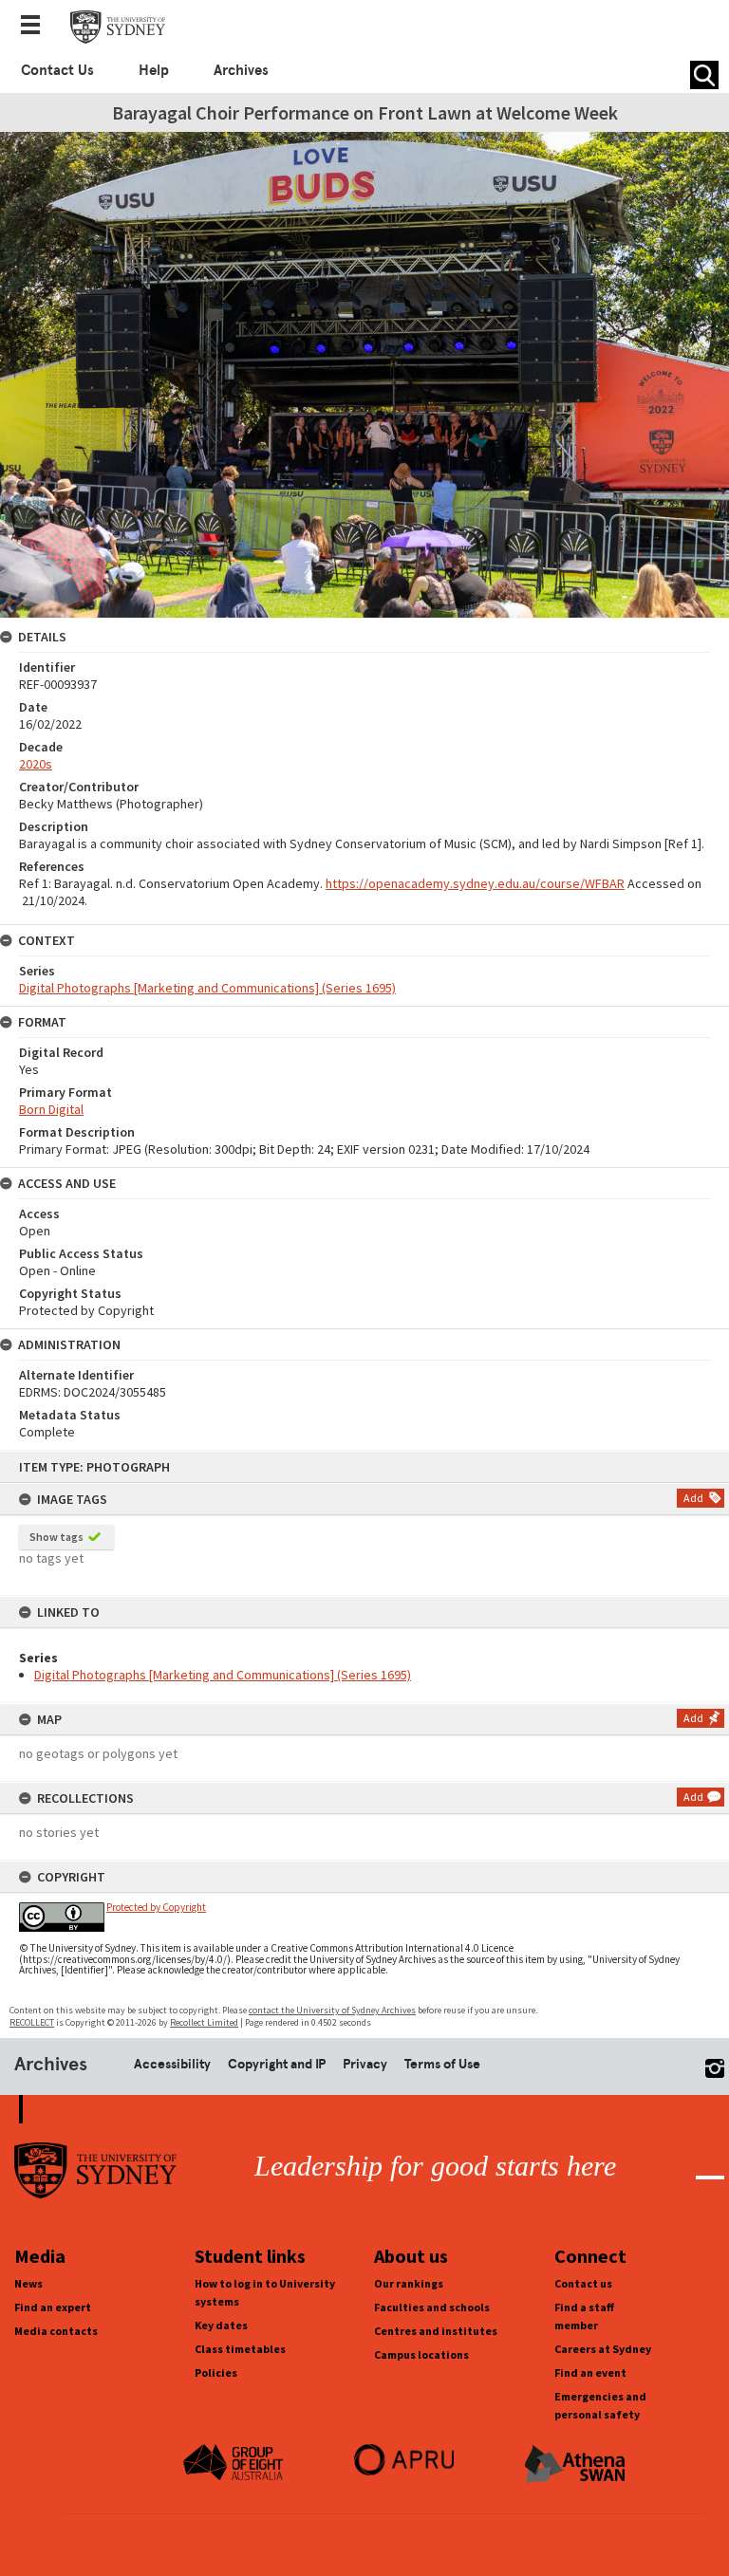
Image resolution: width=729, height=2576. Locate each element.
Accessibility (172, 2064)
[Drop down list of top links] (36, 27)
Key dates (221, 2325)
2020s (36, 764)
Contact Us (57, 70)
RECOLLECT (32, 2022)
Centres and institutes (436, 2331)
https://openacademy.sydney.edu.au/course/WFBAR (475, 883)
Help (154, 70)
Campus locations (421, 2354)
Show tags (56, 1537)
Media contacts (56, 2331)
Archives (241, 70)
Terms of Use (442, 2064)
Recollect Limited (204, 2022)
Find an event (590, 2372)
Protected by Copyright (156, 1907)
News (28, 2283)
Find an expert (53, 2307)
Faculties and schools (432, 2307)
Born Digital (51, 1109)
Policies (216, 2372)
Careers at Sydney (603, 2349)
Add (693, 1498)
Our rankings (409, 2283)
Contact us (583, 2283)
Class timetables (240, 2349)
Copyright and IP (277, 2064)
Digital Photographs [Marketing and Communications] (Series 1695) (223, 1675)
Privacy (365, 2064)
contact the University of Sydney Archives (332, 2010)
